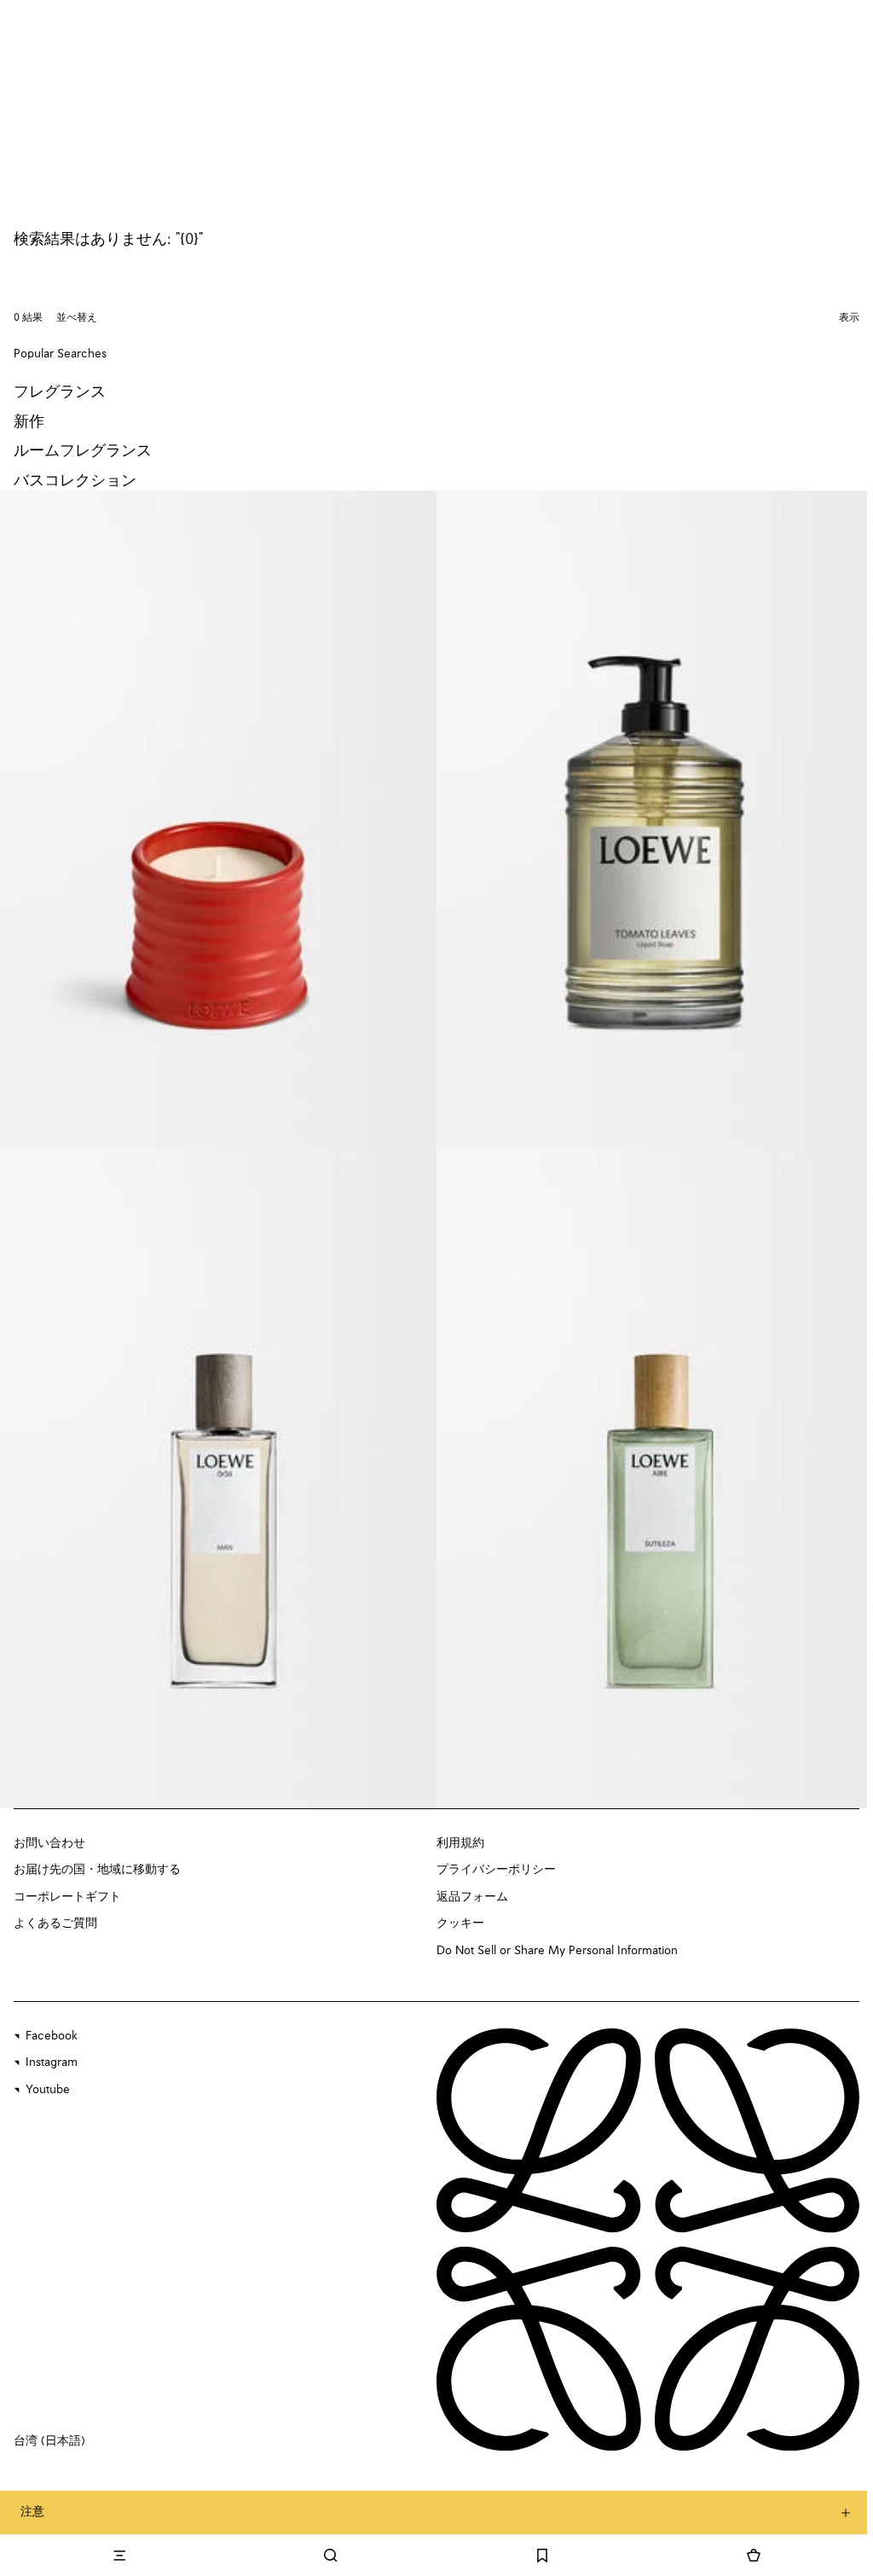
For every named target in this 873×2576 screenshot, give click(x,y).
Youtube (48, 2090)
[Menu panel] (119, 2556)
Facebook (52, 2036)
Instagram (52, 2063)
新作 (29, 422)
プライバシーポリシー (496, 1870)
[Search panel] (331, 2556)
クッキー (460, 1923)
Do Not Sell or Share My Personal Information (557, 1951)
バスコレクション (75, 481)
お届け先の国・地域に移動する (97, 1870)
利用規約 (460, 1843)
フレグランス (60, 392)
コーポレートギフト (67, 1897)
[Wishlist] (542, 2556)
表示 (849, 318)
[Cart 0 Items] (754, 2556)
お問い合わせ (49, 1843)
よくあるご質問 (55, 1923)
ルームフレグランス (83, 451)
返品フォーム (472, 1897)
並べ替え (77, 318)
